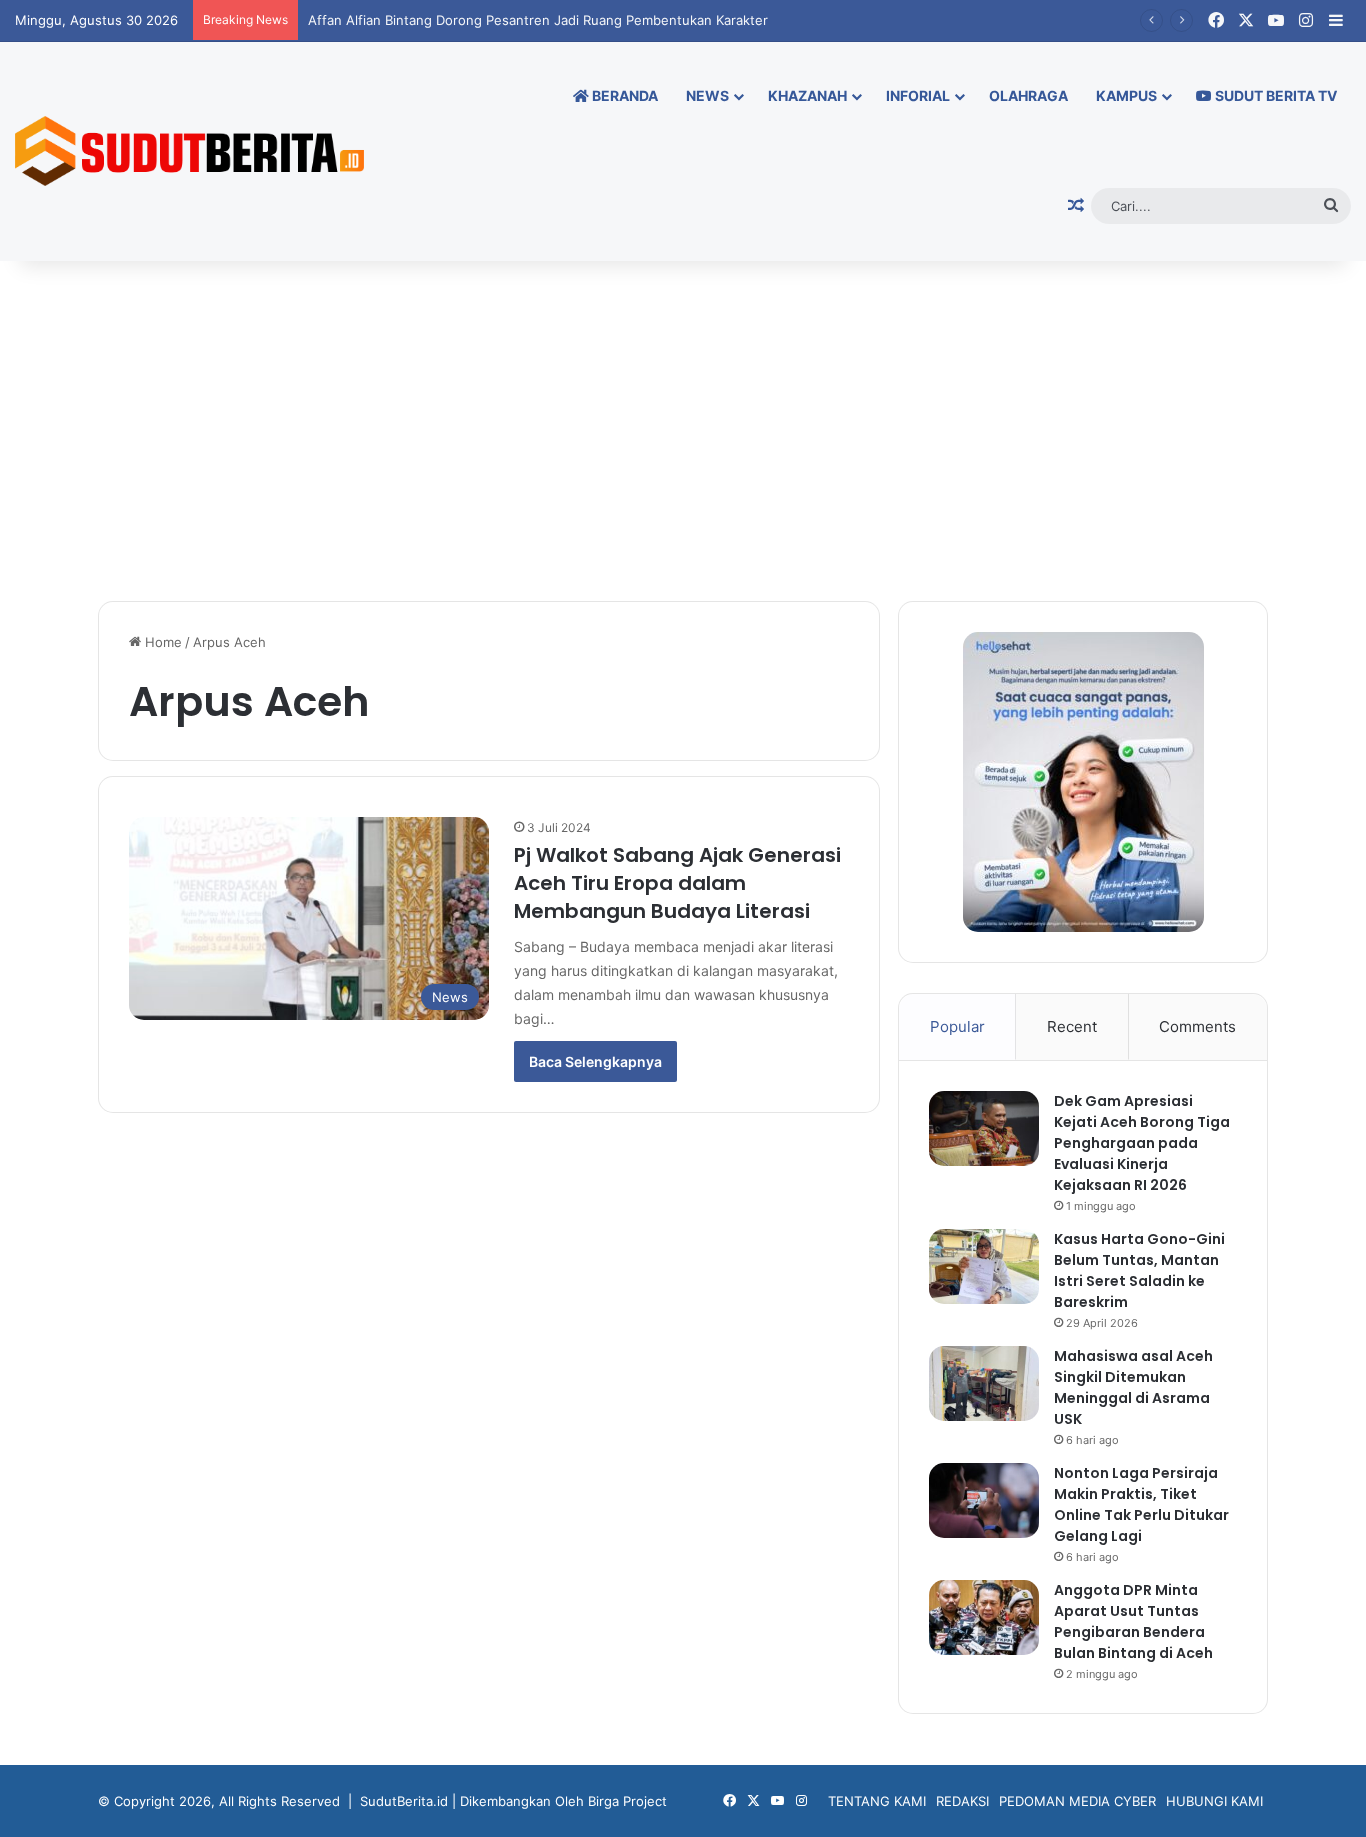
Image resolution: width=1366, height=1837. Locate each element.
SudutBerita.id (404, 1801)
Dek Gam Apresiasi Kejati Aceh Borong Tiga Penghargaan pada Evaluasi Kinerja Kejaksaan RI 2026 (1142, 1143)
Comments (1197, 1026)
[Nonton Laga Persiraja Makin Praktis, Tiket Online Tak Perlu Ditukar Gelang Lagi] (984, 1500)
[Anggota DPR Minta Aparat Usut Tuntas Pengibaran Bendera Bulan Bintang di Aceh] (984, 1617)
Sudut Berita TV (1274, 95)
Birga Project (627, 1801)
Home (161, 642)
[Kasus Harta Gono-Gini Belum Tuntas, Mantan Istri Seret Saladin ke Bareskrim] (984, 1266)
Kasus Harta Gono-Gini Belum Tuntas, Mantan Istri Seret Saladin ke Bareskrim (1139, 1270)
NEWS (707, 95)
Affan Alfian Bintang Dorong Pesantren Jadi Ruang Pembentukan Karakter (538, 20)
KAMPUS (1126, 95)
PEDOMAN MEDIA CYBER (1077, 1801)
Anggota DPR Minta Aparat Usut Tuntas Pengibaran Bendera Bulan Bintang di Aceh (1133, 1621)
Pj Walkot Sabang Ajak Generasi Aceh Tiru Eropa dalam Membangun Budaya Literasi (677, 883)
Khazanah (807, 95)
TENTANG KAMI (877, 1801)
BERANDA (623, 95)
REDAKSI (962, 1801)
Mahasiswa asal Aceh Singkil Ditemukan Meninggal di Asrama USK (1133, 1387)
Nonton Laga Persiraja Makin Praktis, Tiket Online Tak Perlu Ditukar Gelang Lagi (1141, 1504)
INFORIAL (918, 95)
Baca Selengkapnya (595, 1061)
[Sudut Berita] (189, 151)
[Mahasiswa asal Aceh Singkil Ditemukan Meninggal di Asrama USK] (984, 1383)
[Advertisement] (683, 431)
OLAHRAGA (1028, 95)
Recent (1072, 1026)
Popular (957, 1026)
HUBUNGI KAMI (1214, 1801)
